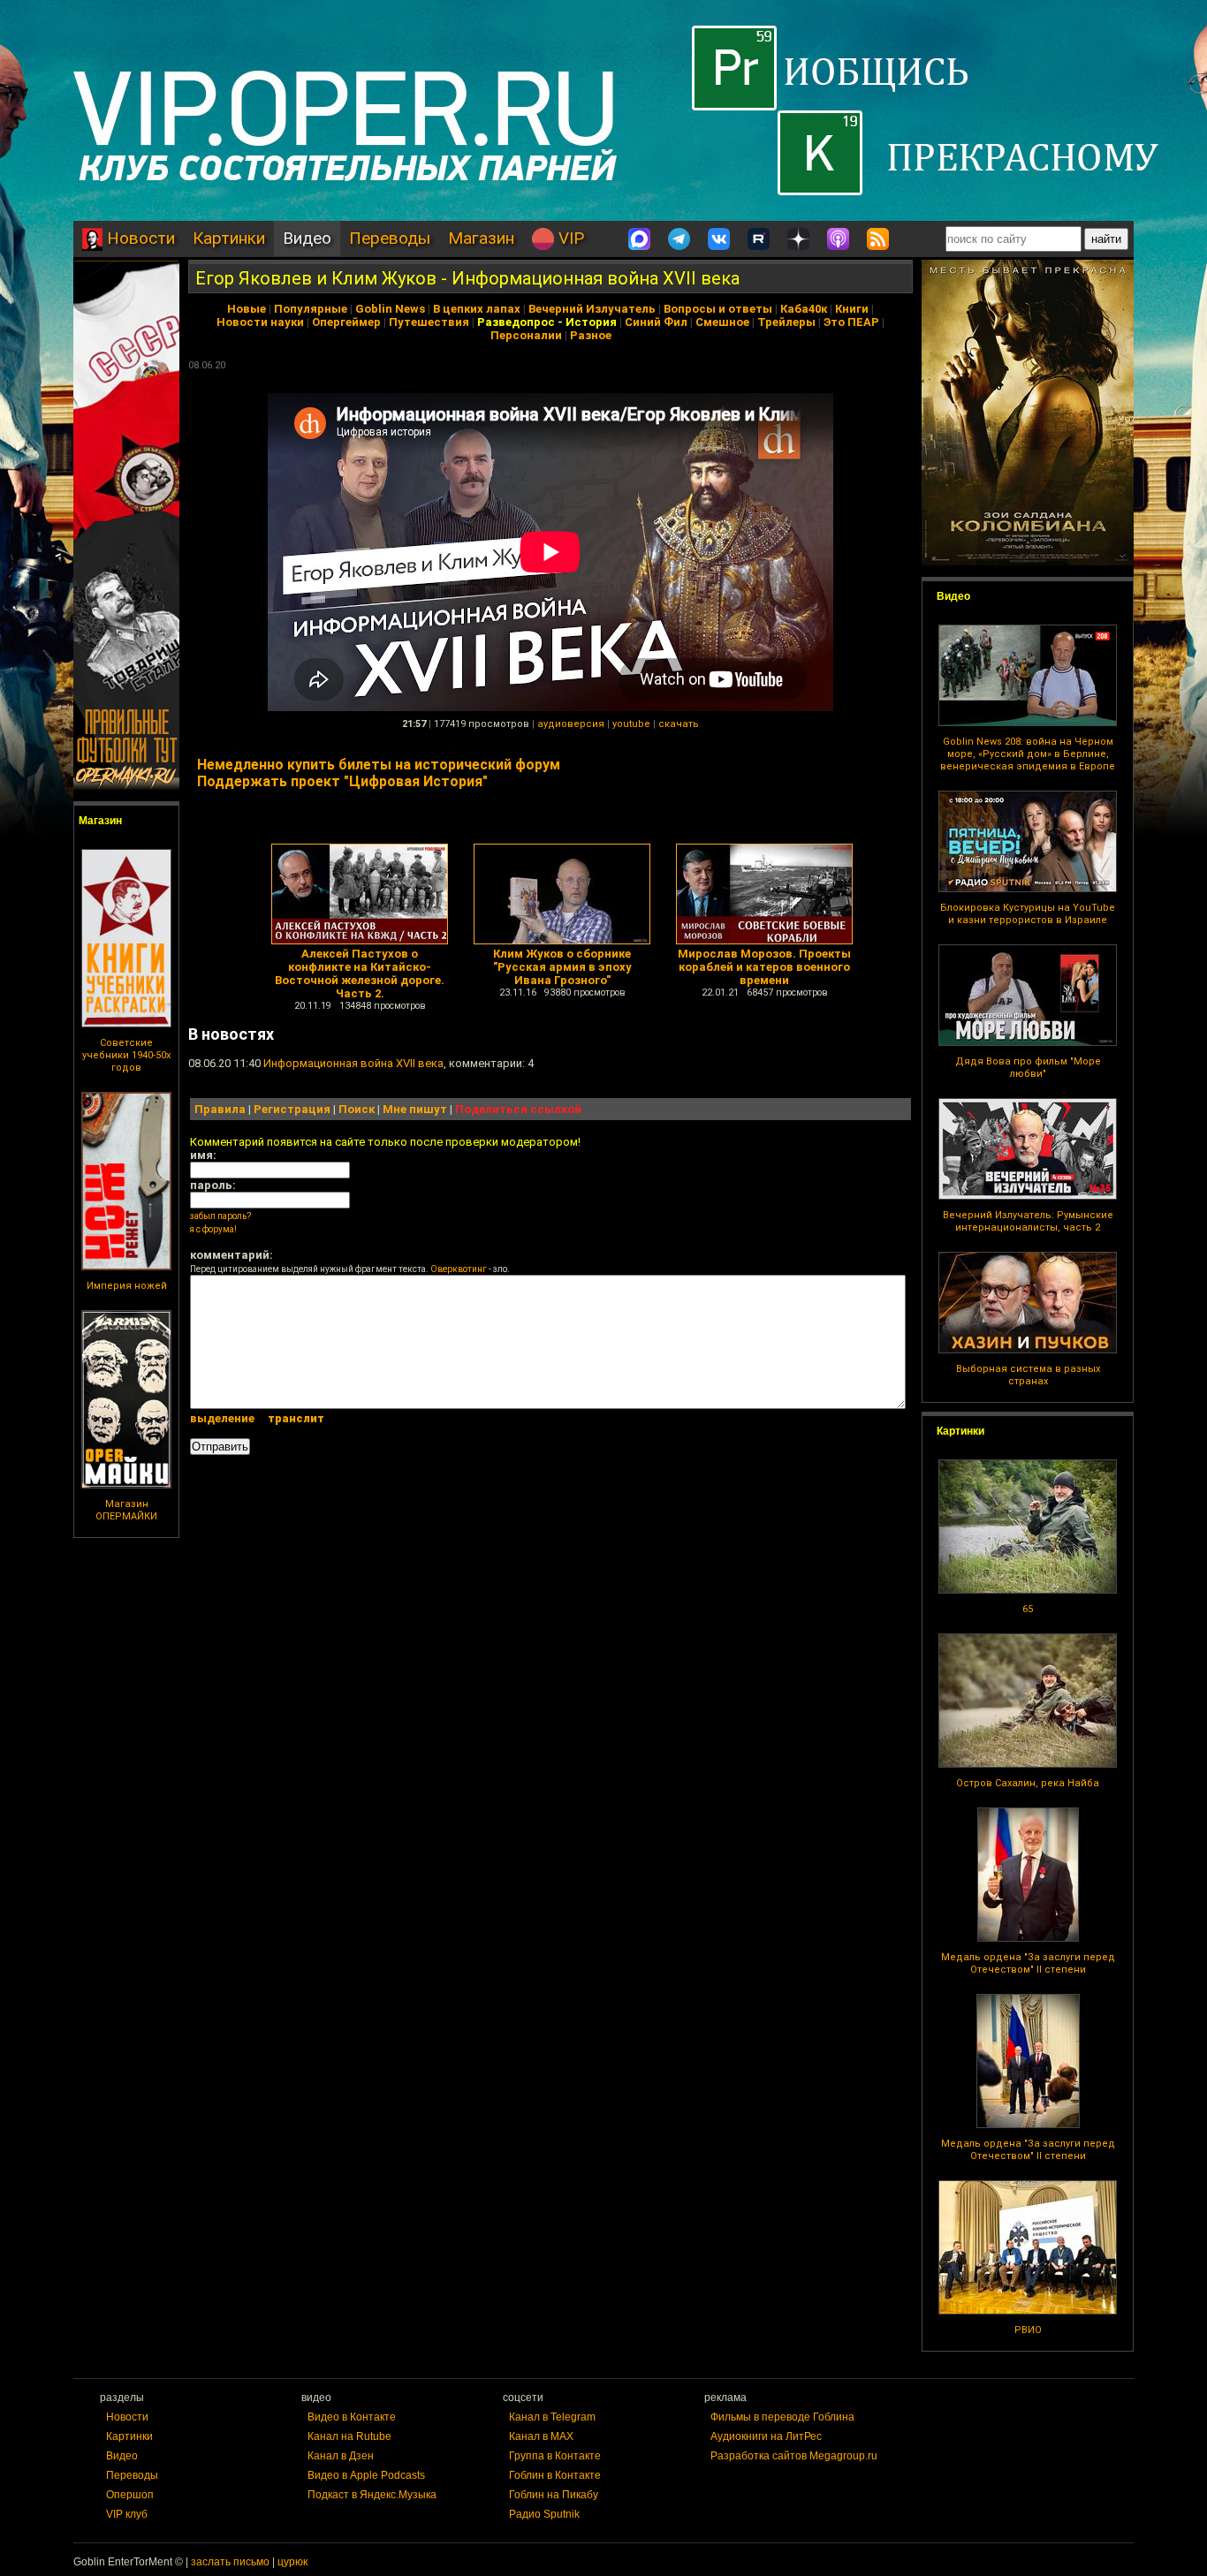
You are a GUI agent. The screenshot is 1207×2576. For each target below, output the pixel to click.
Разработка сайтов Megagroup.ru (794, 2456)
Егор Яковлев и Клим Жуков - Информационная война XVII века (467, 278)
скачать (679, 724)
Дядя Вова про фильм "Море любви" (1028, 1068)
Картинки (229, 238)
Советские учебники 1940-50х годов (126, 1055)
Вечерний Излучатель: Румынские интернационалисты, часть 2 (1028, 1221)
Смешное (722, 322)
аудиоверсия (571, 724)
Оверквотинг (459, 1269)
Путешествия (429, 322)
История (591, 322)
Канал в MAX (541, 2436)
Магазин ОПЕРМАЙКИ (126, 1510)
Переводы (390, 238)
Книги (852, 309)
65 (1028, 1609)
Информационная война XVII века (353, 1063)
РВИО (1028, 2330)
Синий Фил (656, 322)
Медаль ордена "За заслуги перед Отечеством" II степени (1028, 1963)
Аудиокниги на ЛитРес (766, 2436)
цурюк (292, 2562)
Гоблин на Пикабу (554, 2495)
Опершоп (130, 2495)
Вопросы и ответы (718, 309)
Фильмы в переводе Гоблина (782, 2417)
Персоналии (526, 335)
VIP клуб (127, 2514)
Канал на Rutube (349, 2436)
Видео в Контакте (352, 2417)
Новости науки (260, 322)
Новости (139, 238)
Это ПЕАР (851, 322)
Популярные (311, 309)
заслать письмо (230, 2562)
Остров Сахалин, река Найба (1028, 1783)
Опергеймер (346, 322)
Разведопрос (516, 322)
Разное (591, 335)
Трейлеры (786, 322)
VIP (569, 238)
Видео (307, 238)
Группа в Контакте (555, 2456)
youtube (631, 724)
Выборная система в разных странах (1028, 1375)
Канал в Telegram (552, 2417)
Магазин (481, 238)
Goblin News (390, 309)
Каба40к (804, 309)
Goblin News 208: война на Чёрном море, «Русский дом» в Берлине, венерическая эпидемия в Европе (1028, 754)
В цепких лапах (477, 309)
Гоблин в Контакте (555, 2475)
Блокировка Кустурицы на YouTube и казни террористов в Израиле (1028, 914)
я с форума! (213, 1229)
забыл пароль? (220, 1216)
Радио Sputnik (544, 2514)
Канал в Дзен (341, 2456)
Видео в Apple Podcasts (366, 2475)
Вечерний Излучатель (592, 309)
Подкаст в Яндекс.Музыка (372, 2495)
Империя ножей (127, 1286)
